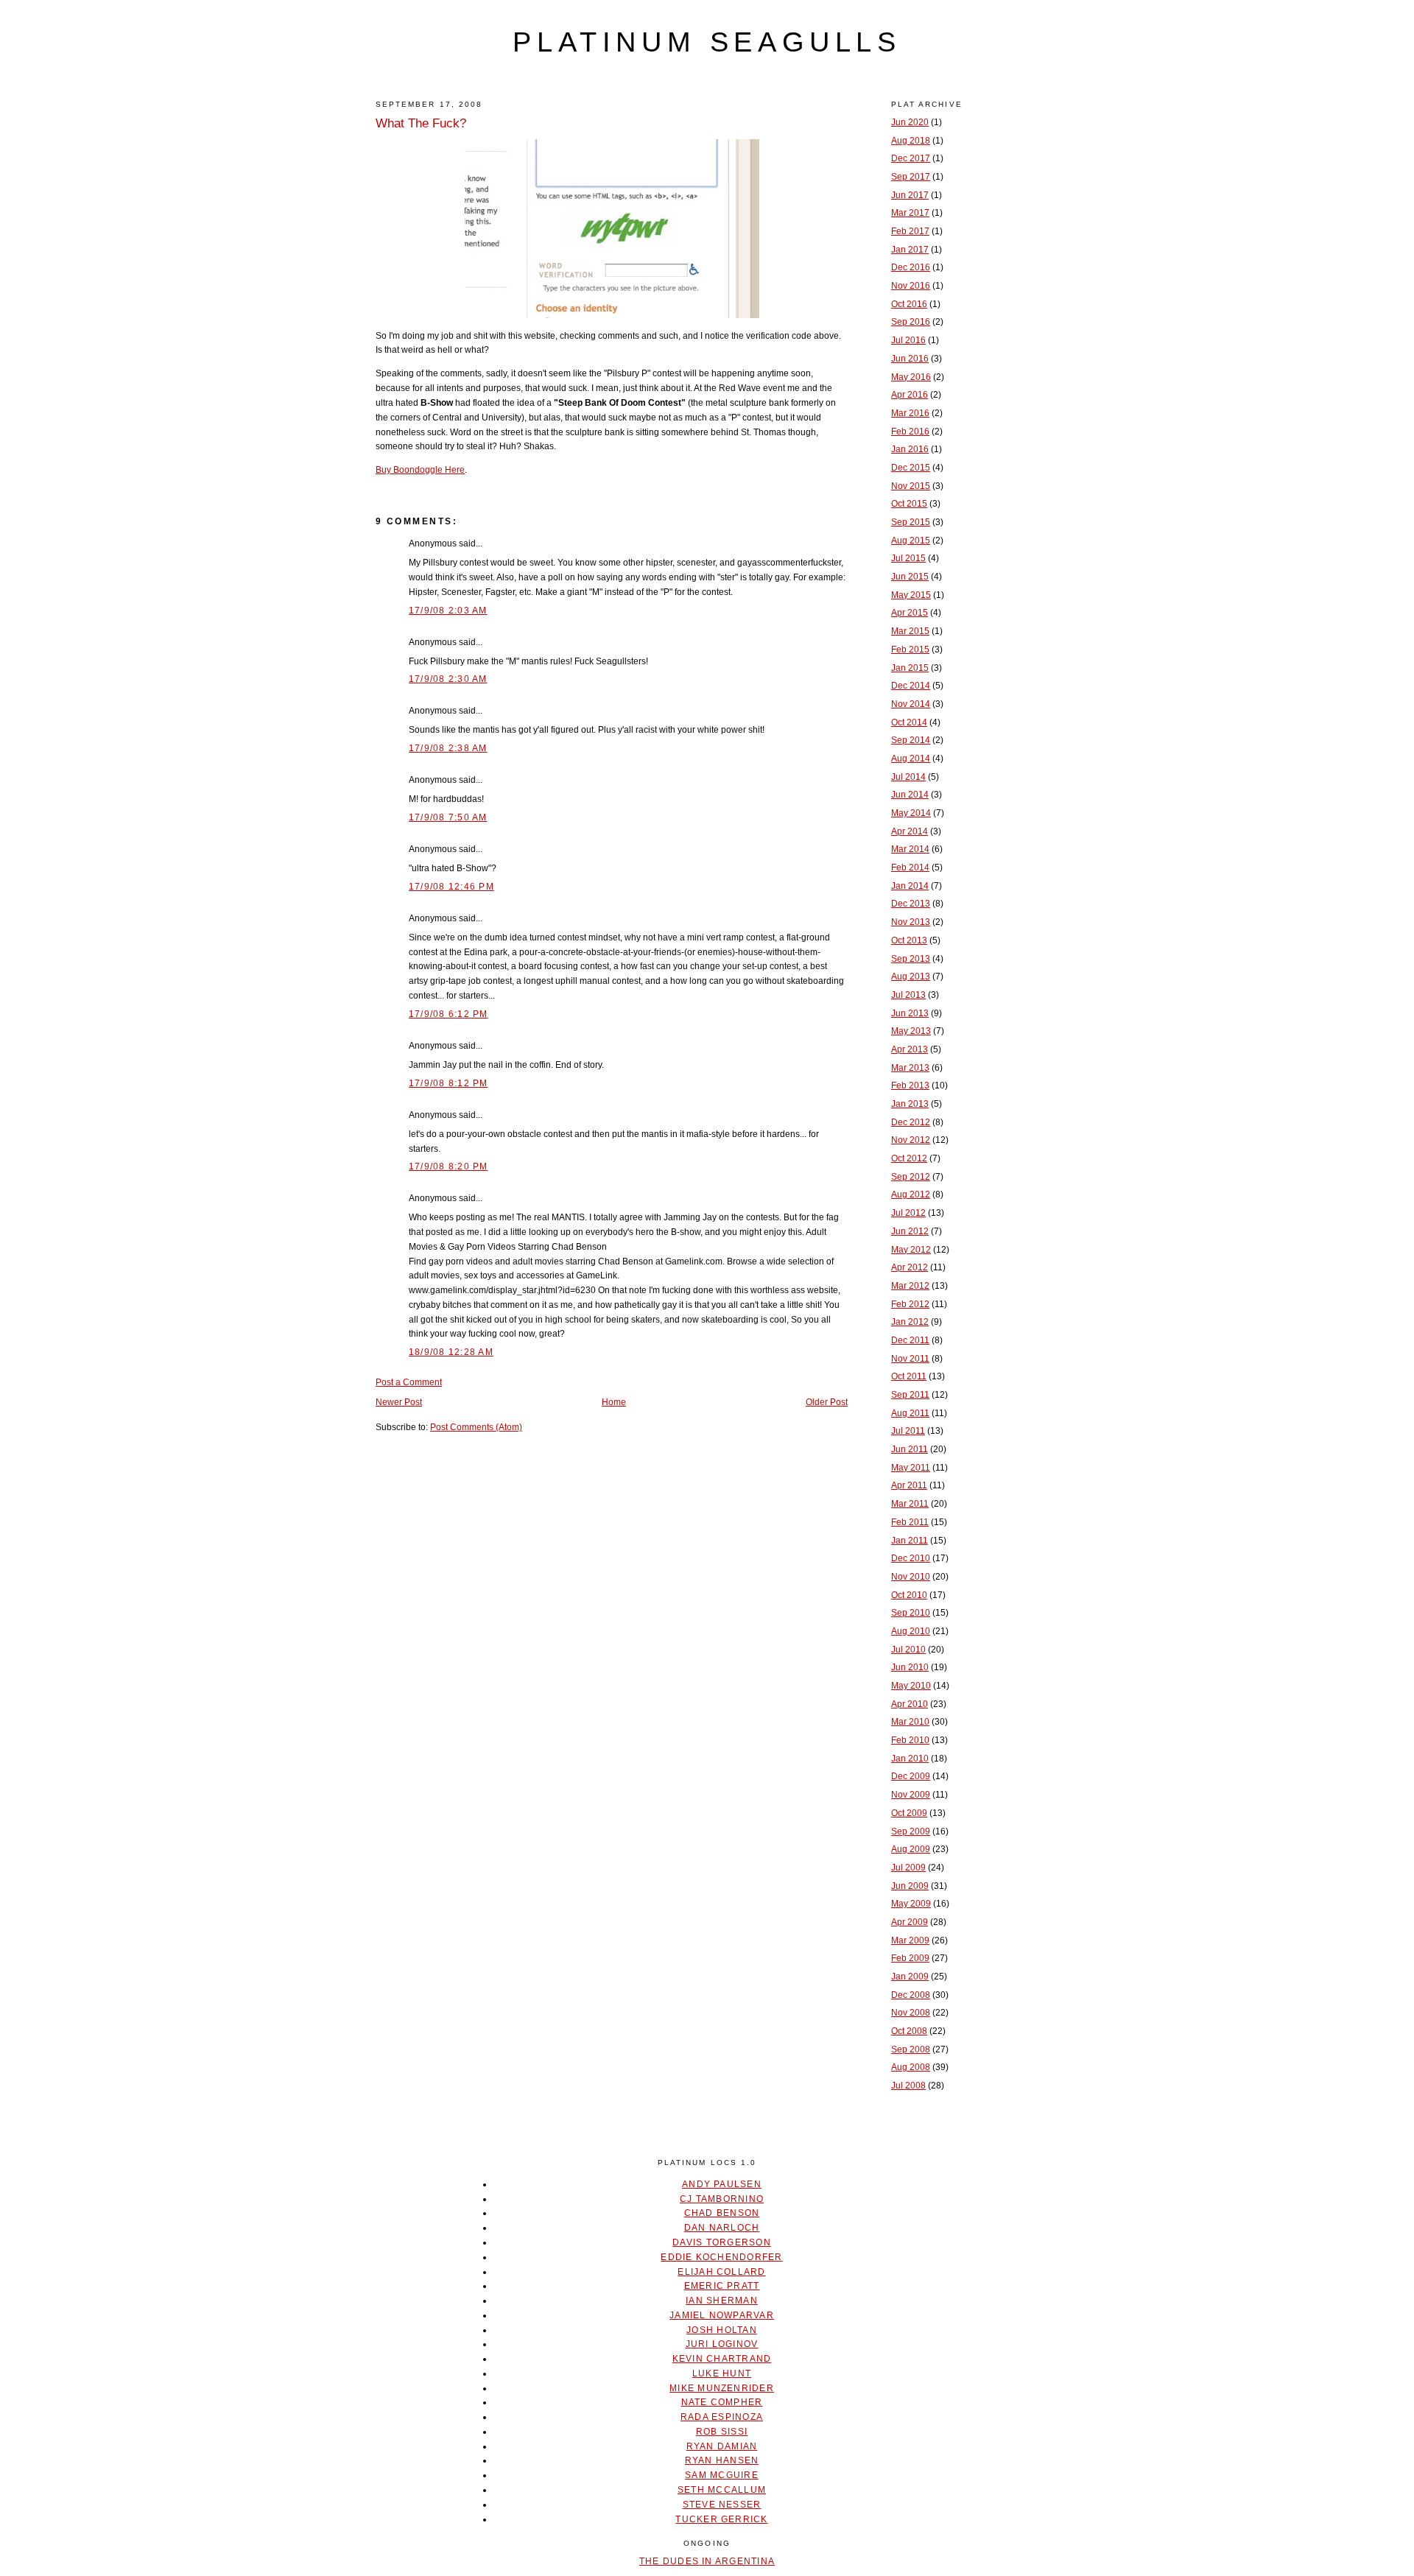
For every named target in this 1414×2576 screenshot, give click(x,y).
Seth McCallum (722, 2490)
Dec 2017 (911, 158)
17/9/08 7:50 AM (448, 817)
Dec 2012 (911, 1122)
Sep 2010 (911, 1613)
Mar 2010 (910, 1722)
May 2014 (911, 813)
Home (614, 1402)
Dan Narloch (722, 2228)
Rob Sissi (722, 2432)
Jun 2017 (910, 195)
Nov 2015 (911, 486)
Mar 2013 (910, 1068)
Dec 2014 (911, 686)
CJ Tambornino (722, 2199)
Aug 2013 (911, 976)
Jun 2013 (910, 1013)
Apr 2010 (910, 1704)
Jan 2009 (910, 1977)
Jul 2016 (908, 340)
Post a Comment (409, 1382)
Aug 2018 (911, 141)
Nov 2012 (911, 1140)
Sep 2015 (911, 522)
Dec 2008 (911, 1995)
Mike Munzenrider (722, 2388)
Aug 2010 (911, 1631)
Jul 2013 (908, 995)
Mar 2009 (910, 1940)
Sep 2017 (911, 177)
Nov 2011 (910, 1359)
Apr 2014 (910, 831)
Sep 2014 (911, 740)
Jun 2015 (910, 577)
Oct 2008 (909, 2031)
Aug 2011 (910, 1413)
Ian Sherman (722, 2301)
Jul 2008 (908, 2086)
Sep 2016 (911, 322)
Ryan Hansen (722, 2460)
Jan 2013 (910, 1104)
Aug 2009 (911, 1849)
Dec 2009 (911, 1776)
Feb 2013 (910, 1085)
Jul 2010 (908, 1650)
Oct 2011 (909, 1376)
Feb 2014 (910, 868)
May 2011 (911, 1468)
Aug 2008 (911, 2067)
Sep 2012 (911, 1177)
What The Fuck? (421, 123)
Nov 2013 (911, 922)
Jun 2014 (910, 795)
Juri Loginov (722, 2344)
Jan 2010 (910, 1759)
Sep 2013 (911, 959)
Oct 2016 (909, 304)
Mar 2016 (910, 413)
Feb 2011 (910, 1522)
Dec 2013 (911, 904)
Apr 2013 (910, 1049)
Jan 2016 (910, 449)
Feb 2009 (910, 1958)
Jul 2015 (908, 558)
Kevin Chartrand (722, 2359)
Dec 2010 (911, 1558)
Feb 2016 (910, 432)
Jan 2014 (910, 886)
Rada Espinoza (722, 2417)
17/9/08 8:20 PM (449, 1166)
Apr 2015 (910, 613)
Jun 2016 (910, 359)
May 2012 (911, 1250)
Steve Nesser (722, 2505)
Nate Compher (722, 2402)
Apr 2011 (909, 1485)
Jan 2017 (910, 250)
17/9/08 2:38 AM (448, 748)
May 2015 (911, 595)
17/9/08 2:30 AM (448, 679)
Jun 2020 (910, 122)
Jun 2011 (910, 1449)
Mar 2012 (910, 1286)
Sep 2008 (911, 2049)
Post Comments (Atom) (476, 1427)
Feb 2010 (910, 1740)
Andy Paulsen (722, 2184)
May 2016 (911, 377)
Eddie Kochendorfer (721, 2257)
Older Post (827, 1402)
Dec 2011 (910, 1340)
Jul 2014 (908, 777)
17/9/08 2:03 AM (448, 610)
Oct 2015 (909, 504)
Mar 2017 (910, 213)
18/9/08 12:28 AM (451, 1352)
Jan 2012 (910, 1322)
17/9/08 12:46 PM (451, 887)
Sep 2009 (911, 1831)
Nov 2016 (911, 286)
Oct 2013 (909, 940)
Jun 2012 (910, 1231)
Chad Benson (722, 2213)
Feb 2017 (910, 231)
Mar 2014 (910, 849)
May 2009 (911, 1904)
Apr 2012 (910, 1267)
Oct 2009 (909, 1813)
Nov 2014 (911, 704)
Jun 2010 (910, 1667)
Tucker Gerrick (721, 2519)
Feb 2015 (910, 650)
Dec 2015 (911, 468)
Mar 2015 (910, 631)
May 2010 (911, 1686)
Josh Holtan (722, 2330)
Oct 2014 (909, 722)
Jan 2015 (910, 668)
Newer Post (399, 1402)
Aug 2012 (911, 1194)
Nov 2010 (911, 1577)
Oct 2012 (909, 1158)
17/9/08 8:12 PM (449, 1083)
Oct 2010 (909, 1595)
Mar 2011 (910, 1504)
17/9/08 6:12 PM (449, 1014)
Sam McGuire (722, 2475)
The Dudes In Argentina (707, 2561)
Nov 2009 (911, 1795)
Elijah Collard (721, 2272)
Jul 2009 (908, 1868)
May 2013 (911, 1031)
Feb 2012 (910, 1304)
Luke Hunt (722, 2373)
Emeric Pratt (722, 2286)
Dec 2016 (911, 267)
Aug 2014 (911, 759)
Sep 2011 (910, 1395)
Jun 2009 (910, 1886)
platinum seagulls (707, 42)
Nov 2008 (911, 2013)
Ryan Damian (722, 2446)
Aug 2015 (911, 541)
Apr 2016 (910, 395)
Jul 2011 (908, 1431)
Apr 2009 (910, 1922)
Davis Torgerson (722, 2242)
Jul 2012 (908, 1213)
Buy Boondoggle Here (420, 470)
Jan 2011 (910, 1541)
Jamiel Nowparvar (722, 2315)
